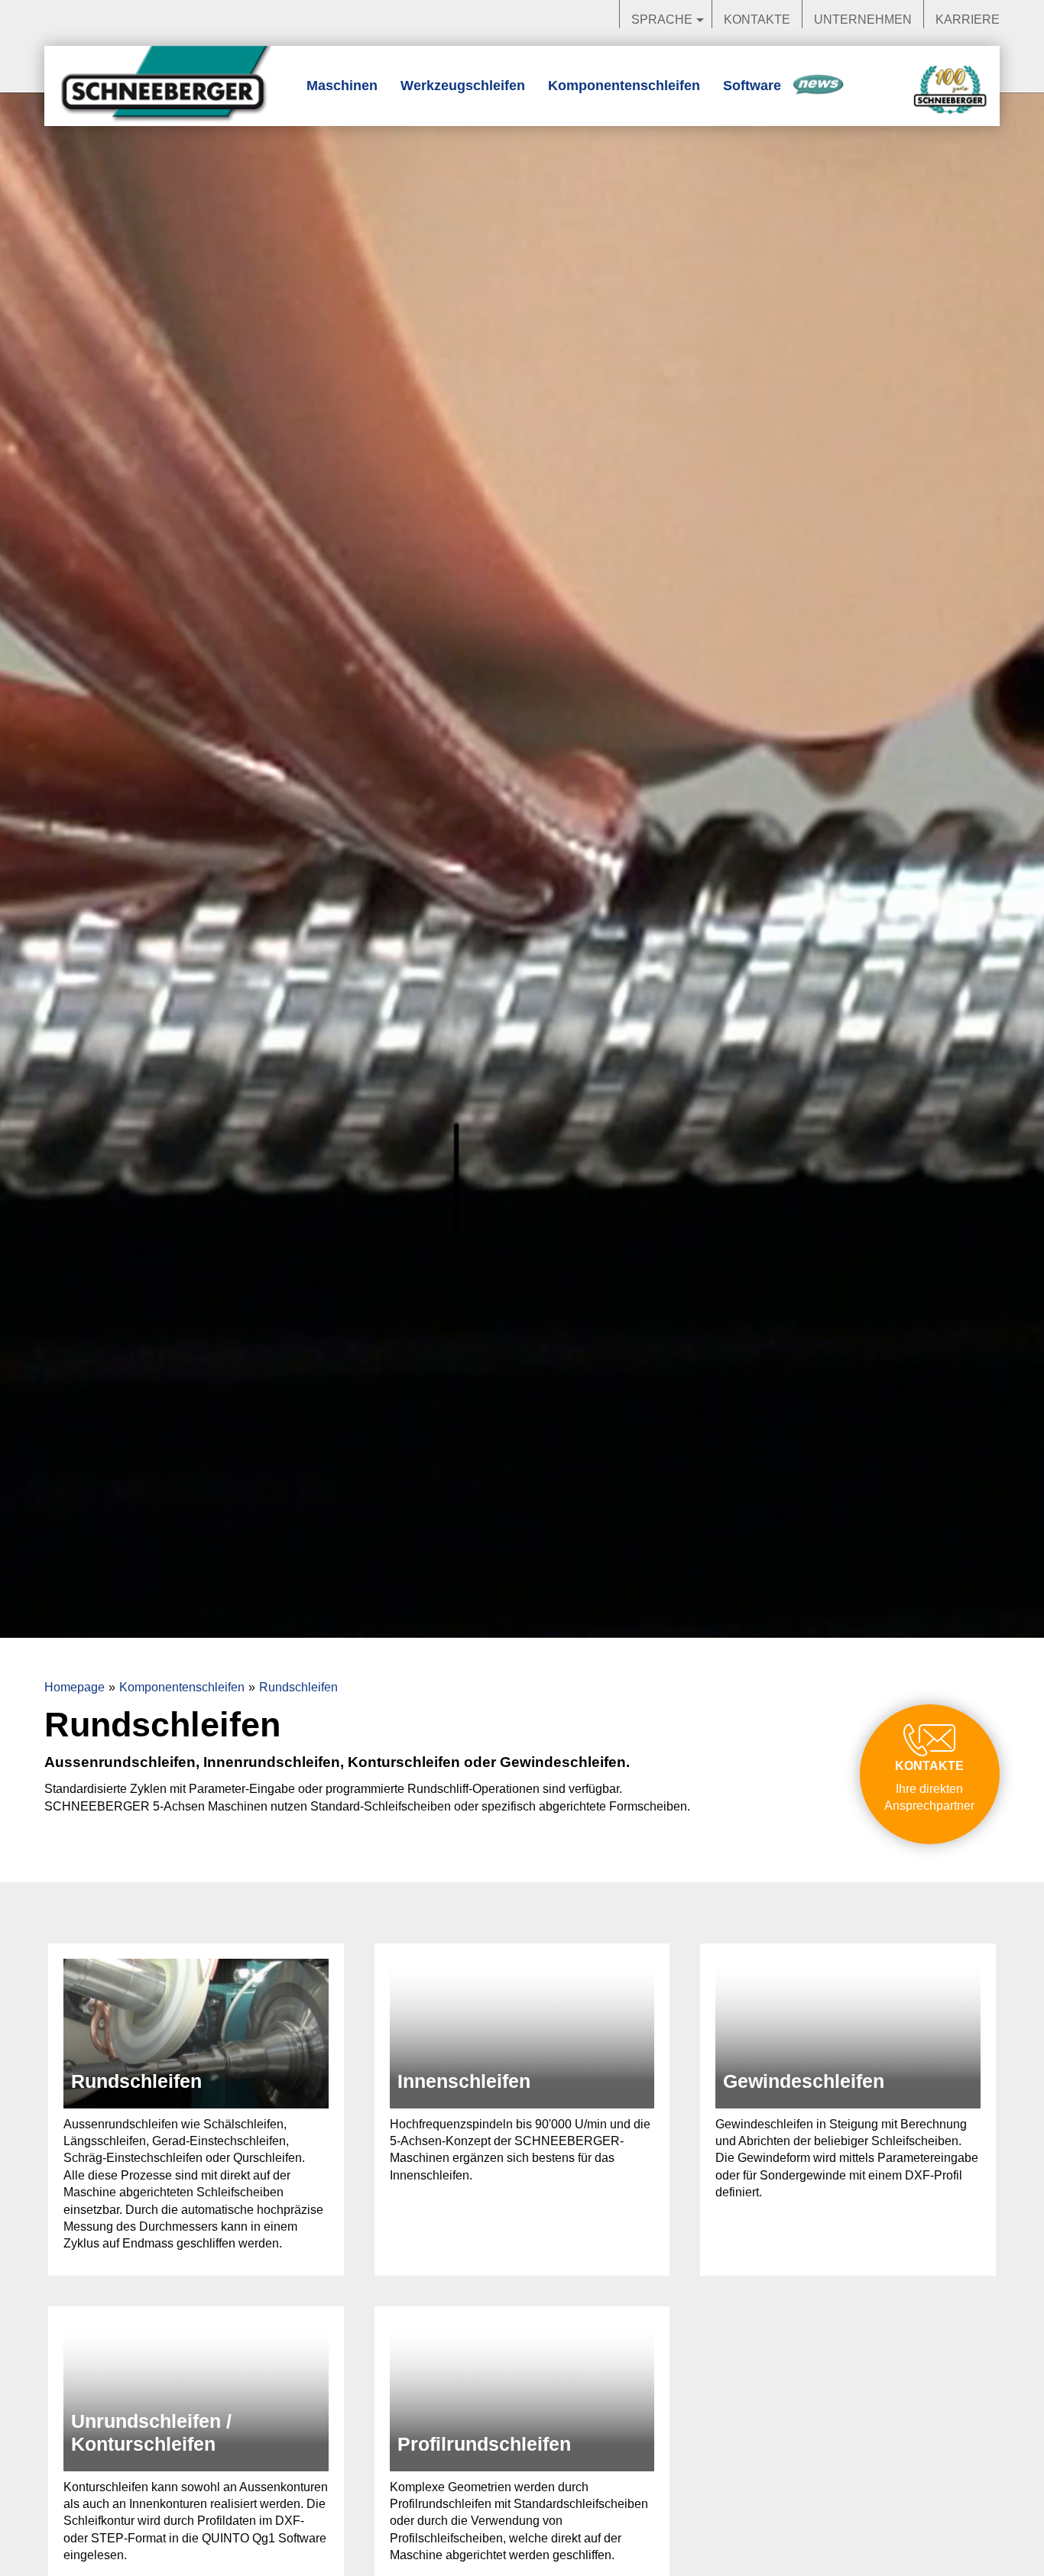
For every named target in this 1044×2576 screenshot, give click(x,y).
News (818, 86)
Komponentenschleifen (624, 86)
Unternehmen (863, 19)
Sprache (662, 19)
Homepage (75, 1687)
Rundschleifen (298, 1687)
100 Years (950, 91)
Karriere (968, 19)
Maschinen (342, 86)
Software (752, 86)
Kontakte (757, 19)
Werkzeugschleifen (463, 86)
